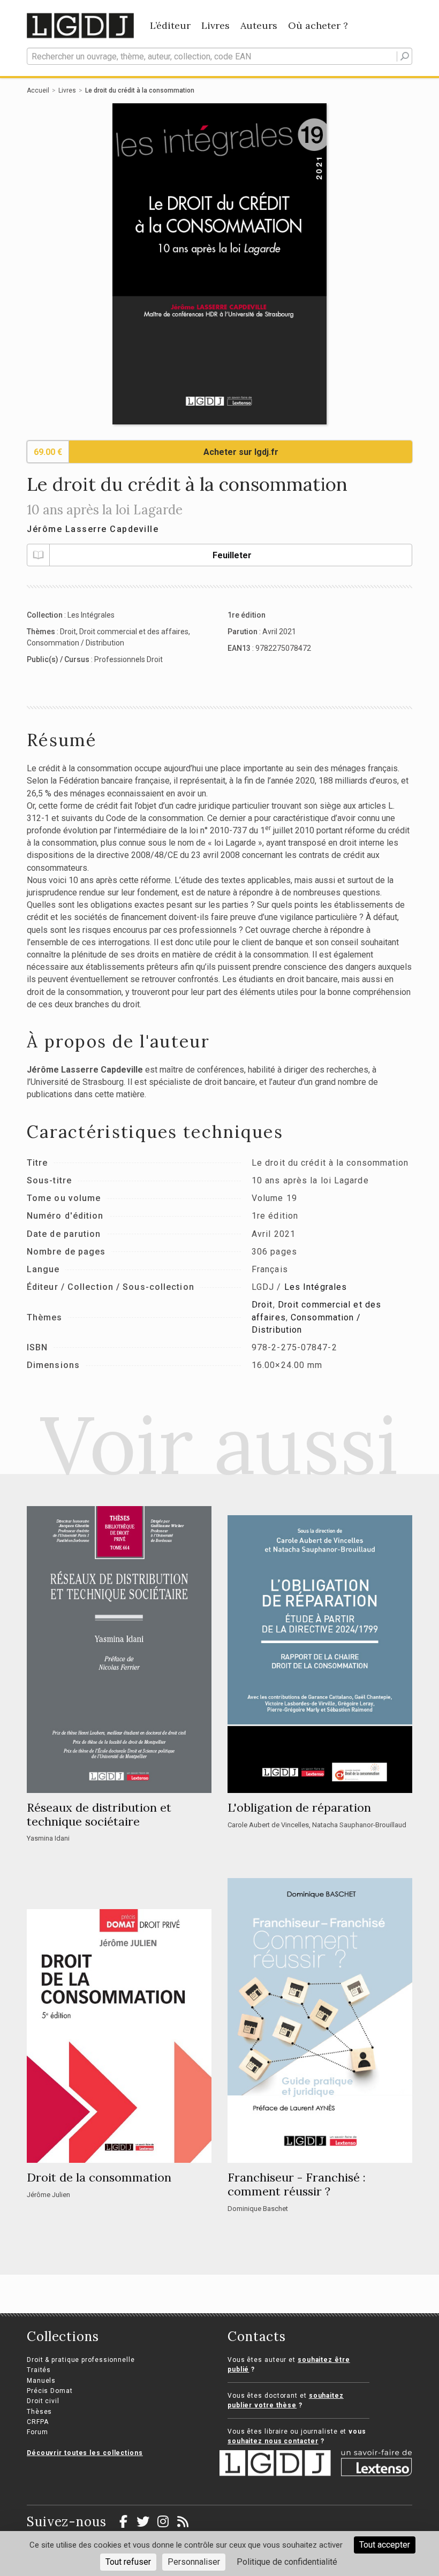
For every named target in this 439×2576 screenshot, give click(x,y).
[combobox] (219, 56)
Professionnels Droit (128, 659)
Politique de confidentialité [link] (287, 2562)
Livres (215, 25)
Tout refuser (128, 2562)
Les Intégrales (91, 615)
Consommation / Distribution (75, 643)
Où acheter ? (318, 25)
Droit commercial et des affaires (134, 632)
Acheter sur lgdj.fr (241, 452)
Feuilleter (232, 555)
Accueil (38, 90)
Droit (68, 632)
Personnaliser (194, 2562)
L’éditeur (170, 25)
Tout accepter (385, 2545)
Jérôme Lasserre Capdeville (93, 529)
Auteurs (259, 25)
